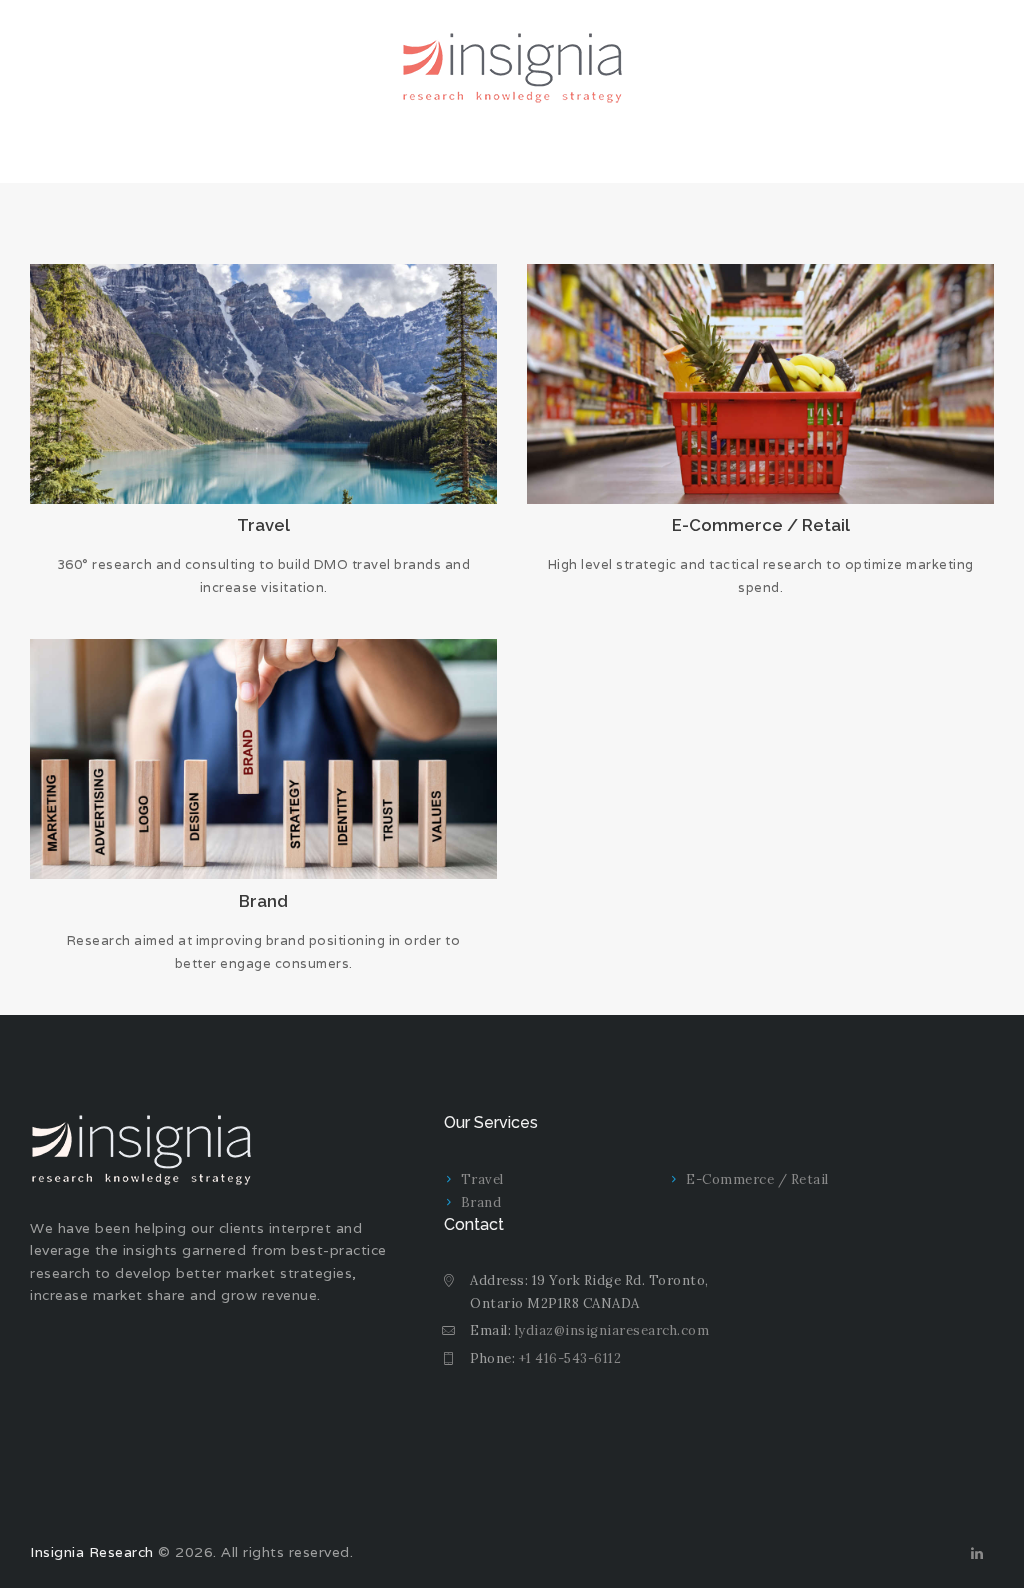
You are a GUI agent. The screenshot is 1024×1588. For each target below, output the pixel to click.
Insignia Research (92, 1552)
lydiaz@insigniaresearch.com (612, 1330)
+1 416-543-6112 (570, 1358)
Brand (263, 901)
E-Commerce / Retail (761, 525)
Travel (263, 525)
